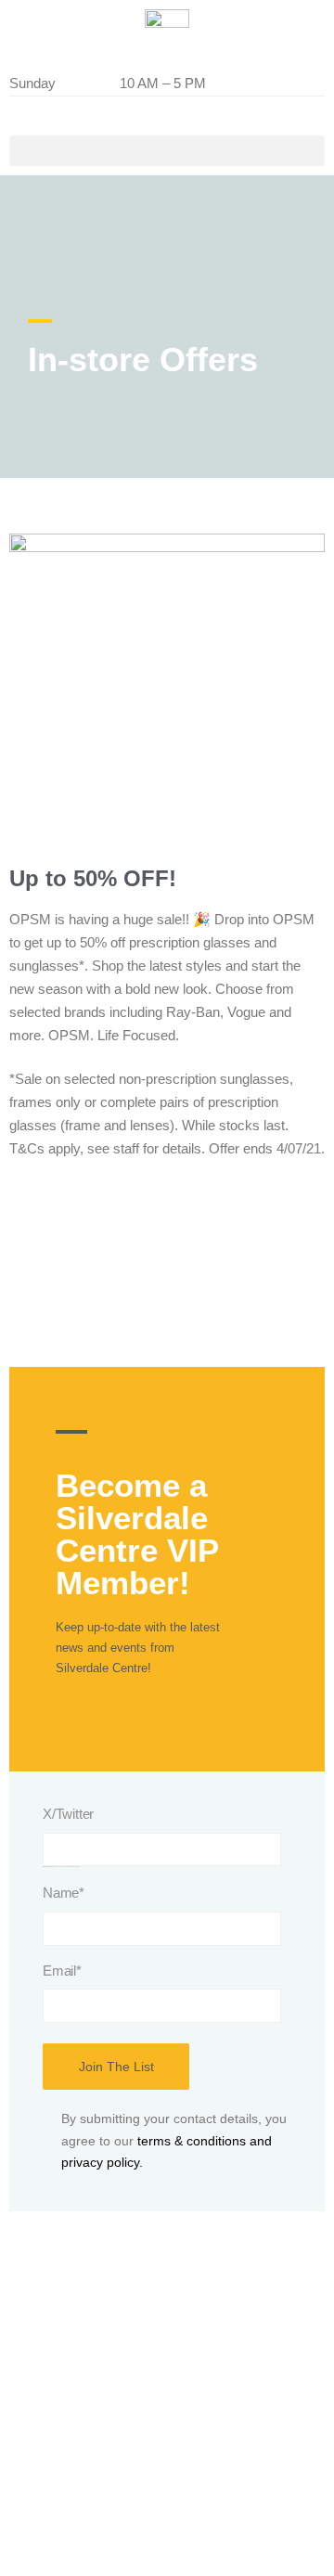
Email (62, 1971)
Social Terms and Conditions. (107, 2480)
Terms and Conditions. (86, 2435)
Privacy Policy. (64, 2524)
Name (64, 1893)
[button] (167, 151)
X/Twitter (68, 1814)
